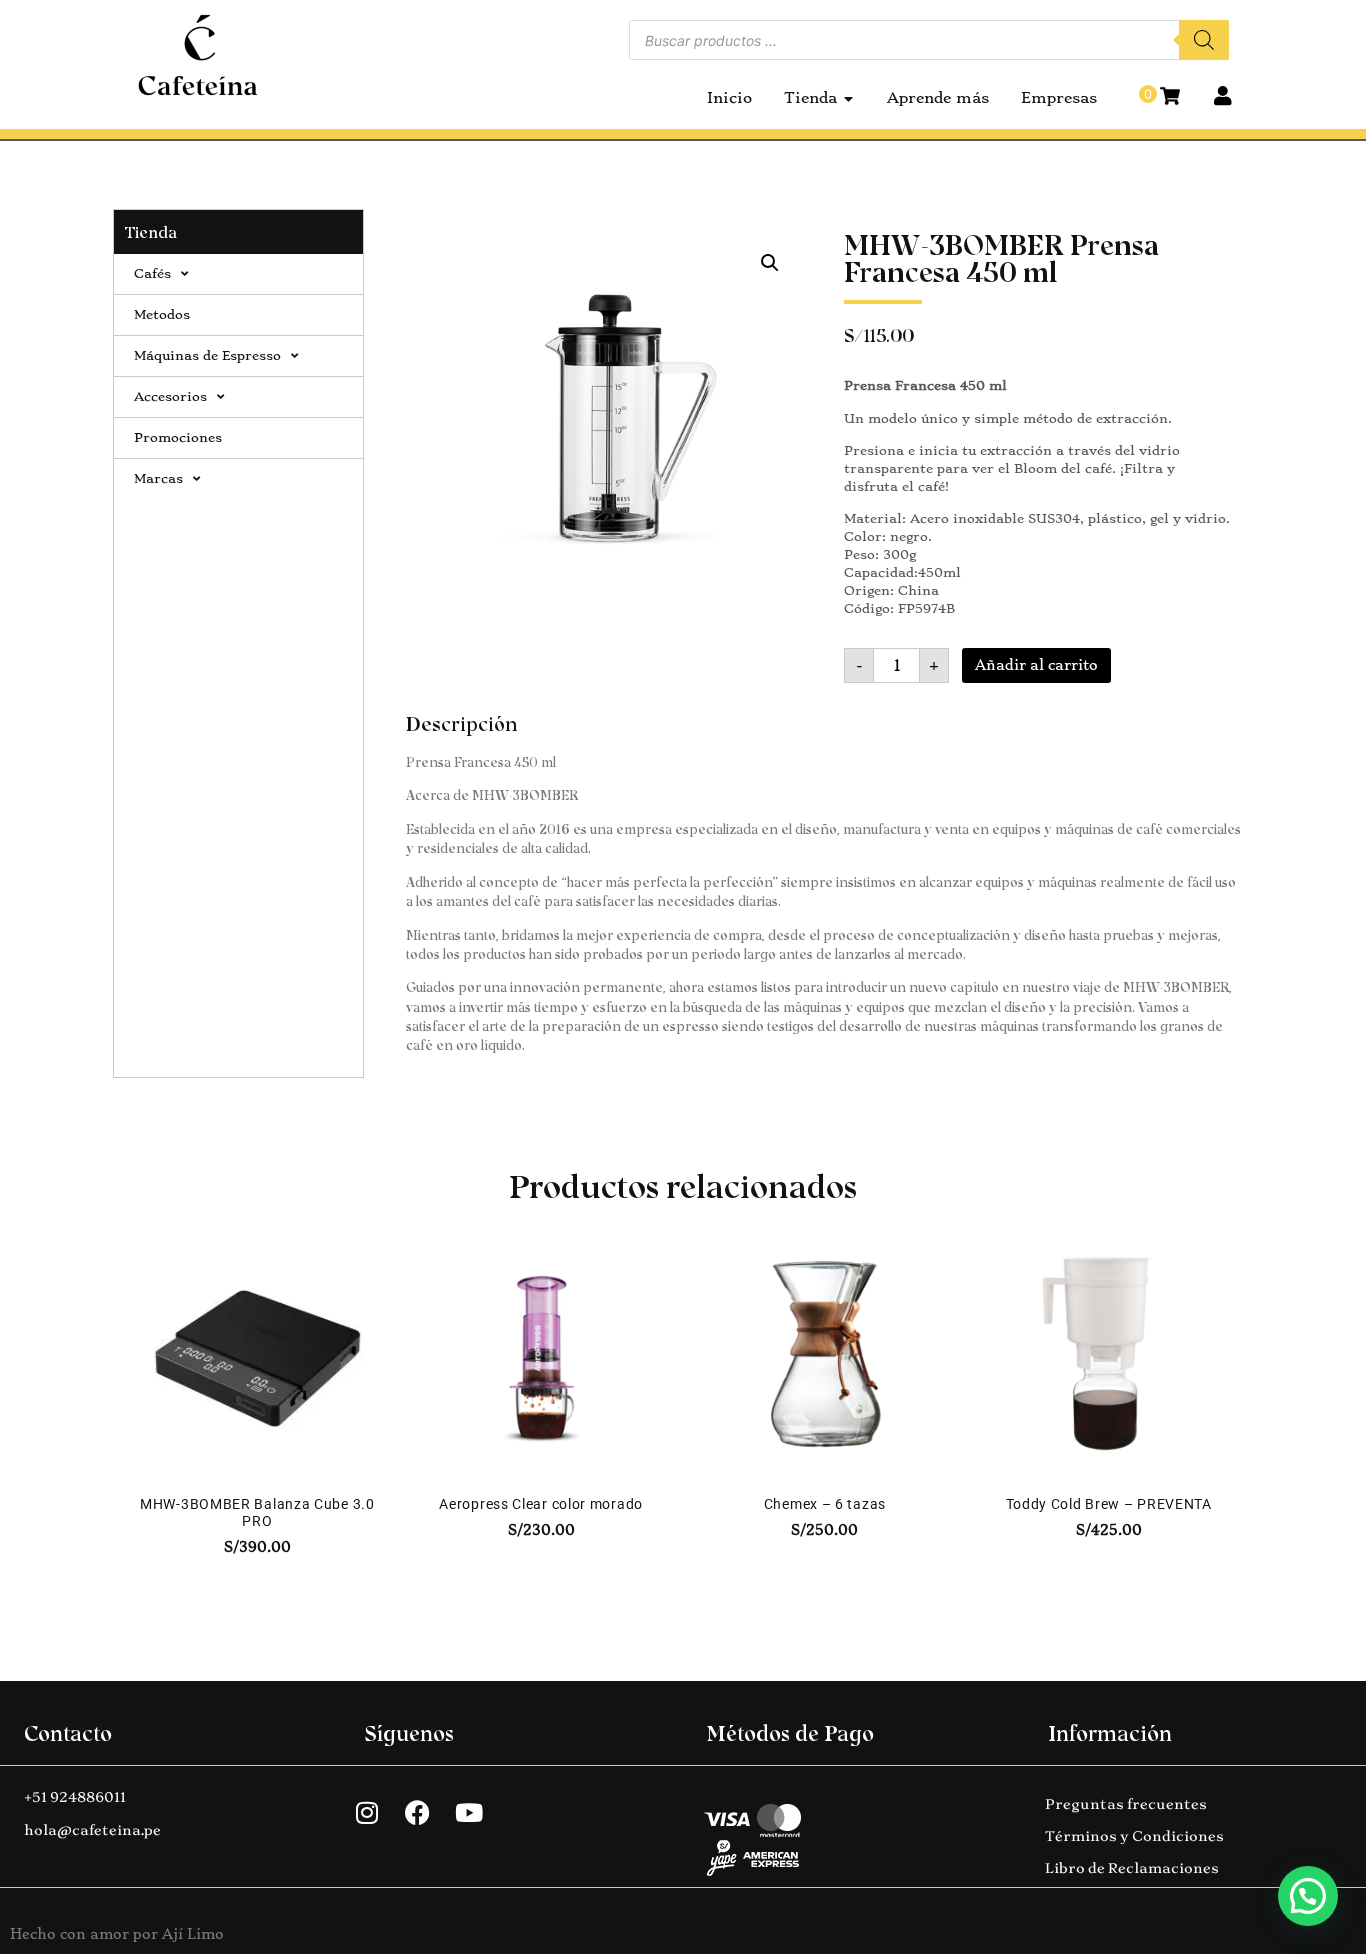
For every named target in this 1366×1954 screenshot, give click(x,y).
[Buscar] (1204, 40)
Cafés (152, 273)
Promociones (178, 437)
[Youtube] (469, 1813)
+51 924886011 (75, 1797)
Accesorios (170, 396)
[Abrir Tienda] (848, 99)
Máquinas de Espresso (207, 355)
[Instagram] (367, 1813)
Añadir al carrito (1036, 665)
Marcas (158, 478)
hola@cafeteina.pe (92, 1830)
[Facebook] (418, 1813)
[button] (770, 263)
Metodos (162, 314)
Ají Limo (193, 1934)
